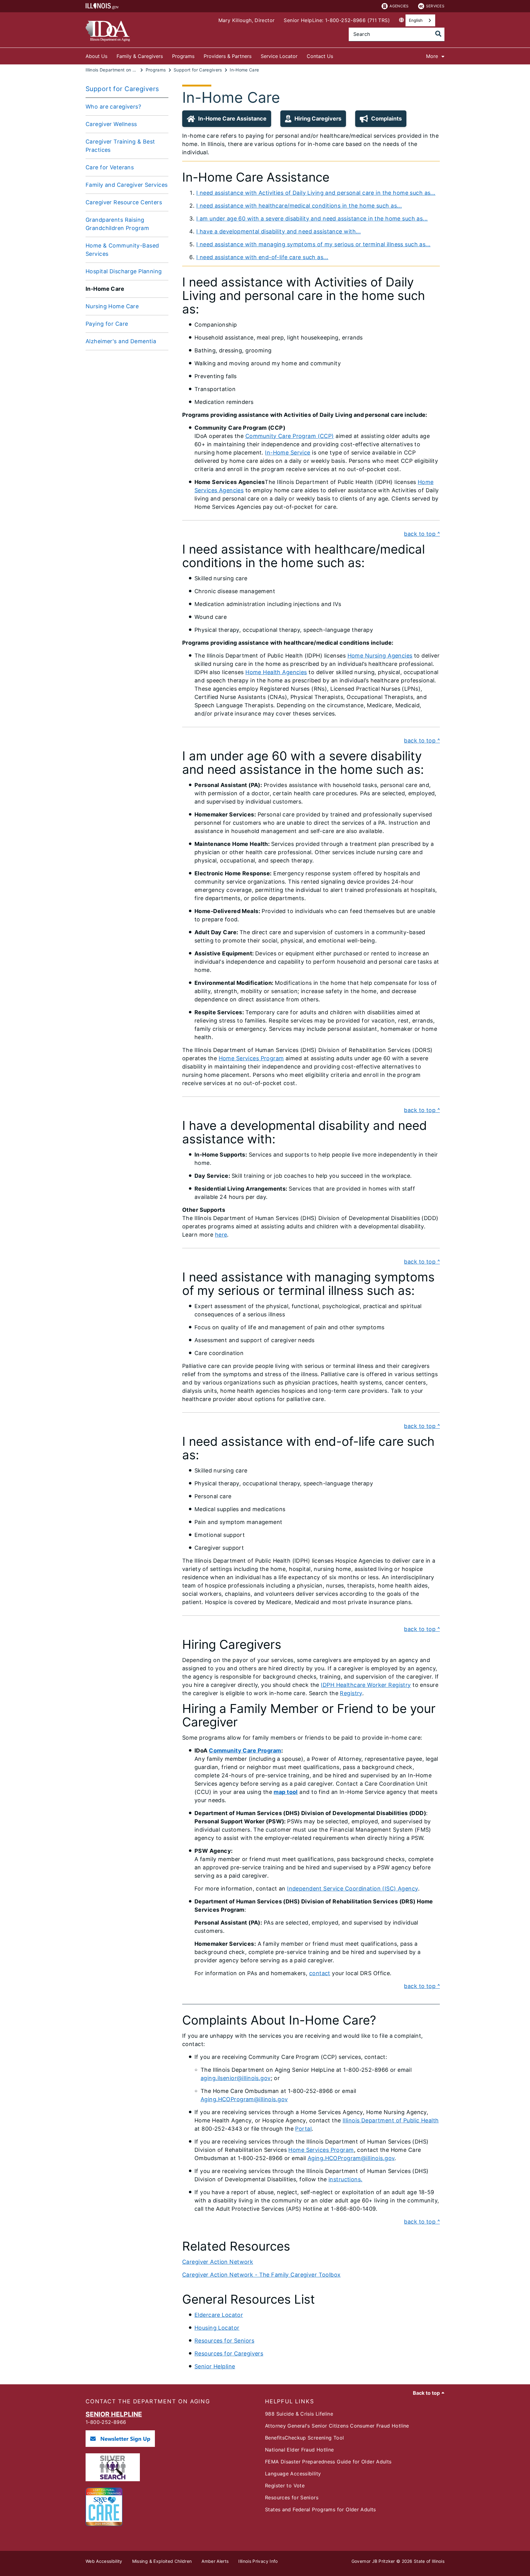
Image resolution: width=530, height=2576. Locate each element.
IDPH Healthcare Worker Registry (366, 1685)
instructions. (346, 2179)
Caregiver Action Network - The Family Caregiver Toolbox (261, 2275)
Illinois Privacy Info (258, 2561)
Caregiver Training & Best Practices (120, 146)
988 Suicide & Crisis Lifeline (299, 2414)
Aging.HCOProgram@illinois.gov (244, 2099)
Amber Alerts (215, 2561)
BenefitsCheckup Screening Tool (304, 2438)
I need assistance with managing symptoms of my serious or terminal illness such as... (313, 244)
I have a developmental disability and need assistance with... (278, 231)
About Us (96, 56)
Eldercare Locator (219, 2315)
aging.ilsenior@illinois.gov (236, 2078)
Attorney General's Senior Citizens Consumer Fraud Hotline (337, 2426)
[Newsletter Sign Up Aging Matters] (120, 2445)
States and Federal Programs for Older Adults (321, 2509)
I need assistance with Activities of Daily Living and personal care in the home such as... (316, 193)
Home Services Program (251, 1058)
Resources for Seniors (224, 2341)
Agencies (399, 6)
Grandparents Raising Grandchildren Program (117, 224)
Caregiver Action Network (218, 2262)
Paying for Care (107, 324)
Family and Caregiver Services (127, 185)
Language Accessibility (293, 2474)
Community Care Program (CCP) (290, 436)
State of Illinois (429, 2561)
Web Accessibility (104, 2561)
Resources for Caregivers (229, 2353)
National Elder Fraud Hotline (300, 2450)
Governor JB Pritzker (373, 2561)
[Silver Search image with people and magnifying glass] (113, 2479)
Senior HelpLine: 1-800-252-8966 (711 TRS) (337, 20)
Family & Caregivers (140, 56)
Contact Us (320, 56)
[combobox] (420, 20)
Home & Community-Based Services (122, 250)
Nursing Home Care (112, 306)
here (221, 1235)
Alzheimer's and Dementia (121, 341)
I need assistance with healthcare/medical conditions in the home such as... (299, 206)
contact (320, 1973)
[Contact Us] (338, 55)
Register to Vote (285, 2486)
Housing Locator (217, 2328)
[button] (227, 119)
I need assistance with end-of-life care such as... (262, 257)
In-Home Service (288, 453)
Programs (183, 56)
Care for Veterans (110, 167)
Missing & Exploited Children (162, 2561)
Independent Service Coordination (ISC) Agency (352, 1889)
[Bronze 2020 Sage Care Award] (104, 2524)
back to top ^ (422, 534)
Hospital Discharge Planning (124, 271)
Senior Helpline (215, 2366)
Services (435, 6)
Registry (351, 1693)
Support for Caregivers (122, 89)
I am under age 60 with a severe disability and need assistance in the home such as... (312, 219)
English (416, 20)
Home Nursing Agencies (380, 656)
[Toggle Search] (438, 34)
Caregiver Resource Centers (124, 202)
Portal (303, 2129)
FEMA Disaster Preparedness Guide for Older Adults (328, 2462)
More (432, 56)
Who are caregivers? (113, 107)
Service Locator (279, 56)
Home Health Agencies (276, 672)
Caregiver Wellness (111, 124)
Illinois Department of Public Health (391, 2120)
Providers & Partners (228, 56)
